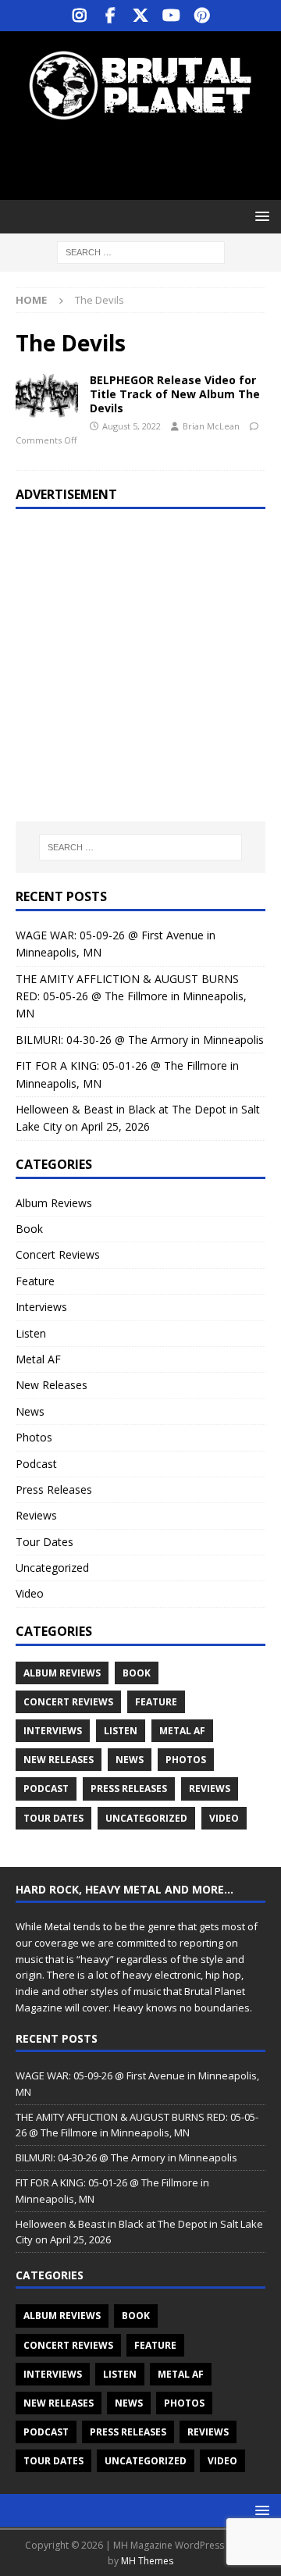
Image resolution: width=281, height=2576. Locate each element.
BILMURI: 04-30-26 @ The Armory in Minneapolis (140, 1040)
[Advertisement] (148, 160)
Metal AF (38, 1359)
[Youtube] (171, 16)
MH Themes (147, 2561)
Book (29, 1229)
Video (30, 1593)
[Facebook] (110, 16)
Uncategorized (52, 1568)
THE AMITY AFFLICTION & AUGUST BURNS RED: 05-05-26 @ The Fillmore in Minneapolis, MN (131, 996)
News (30, 1411)
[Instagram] (80, 16)
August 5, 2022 (132, 426)
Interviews (41, 1307)
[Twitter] (141, 16)
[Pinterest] (202, 16)
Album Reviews (54, 1203)
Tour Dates (44, 1542)
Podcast (36, 1464)
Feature (35, 1281)
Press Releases (54, 1489)
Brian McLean (211, 426)
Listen (31, 1333)
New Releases (52, 1385)
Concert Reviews (58, 1254)
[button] (260, 216)
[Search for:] (141, 252)
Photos (34, 1437)
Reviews (36, 1515)
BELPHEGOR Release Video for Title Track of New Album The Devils (175, 394)
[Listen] (47, 397)
